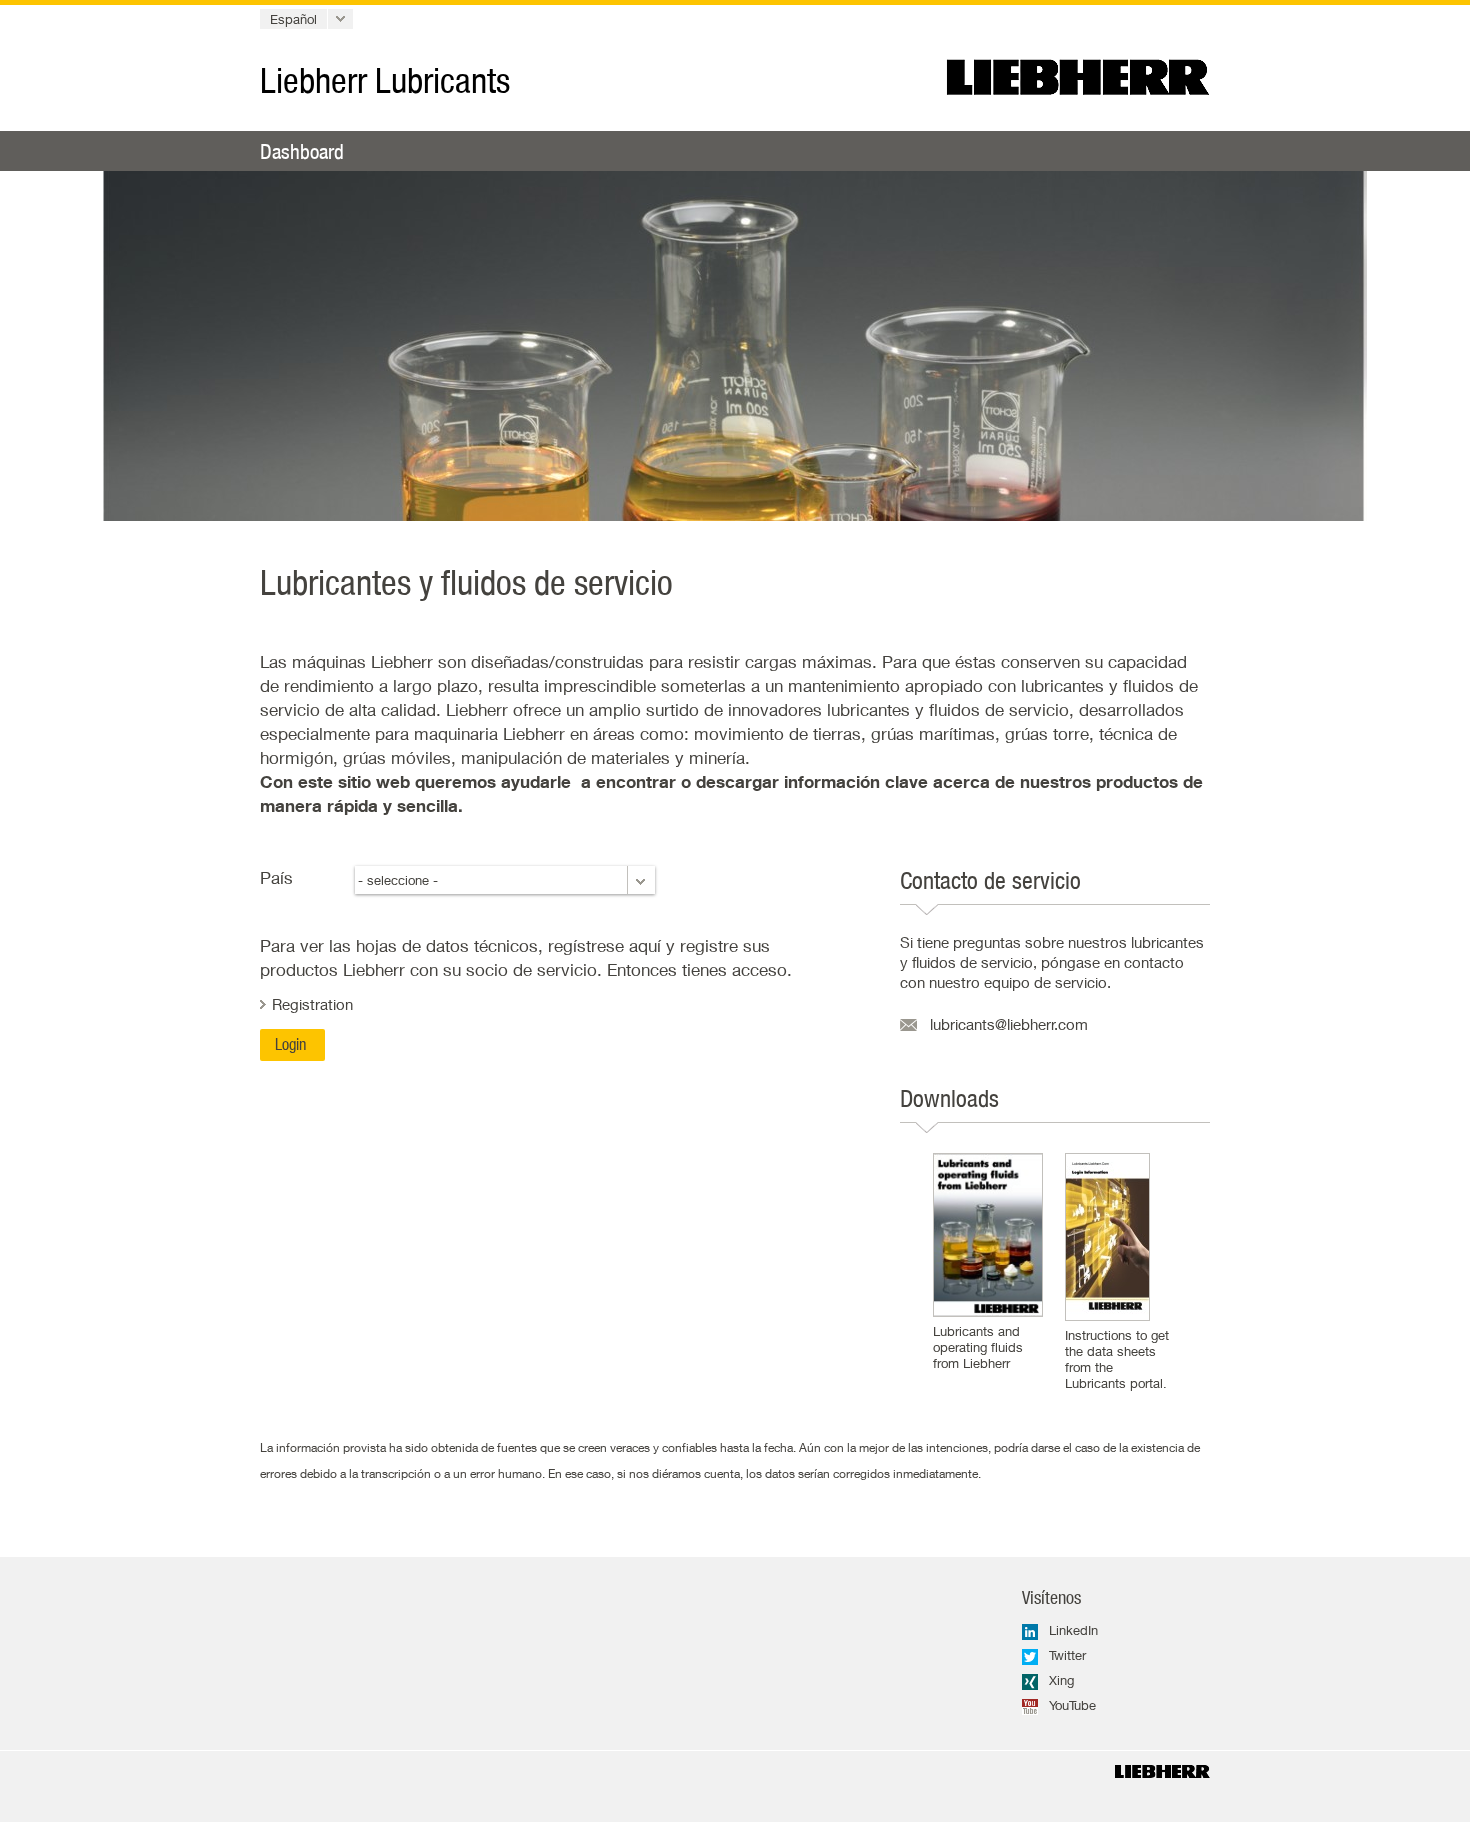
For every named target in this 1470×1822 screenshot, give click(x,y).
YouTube (1072, 1705)
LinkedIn (1073, 1630)
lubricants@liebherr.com (1009, 1024)
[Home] (1162, 1771)
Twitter (1067, 1655)
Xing (1061, 1680)
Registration (312, 1004)
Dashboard (302, 151)
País (276, 877)
